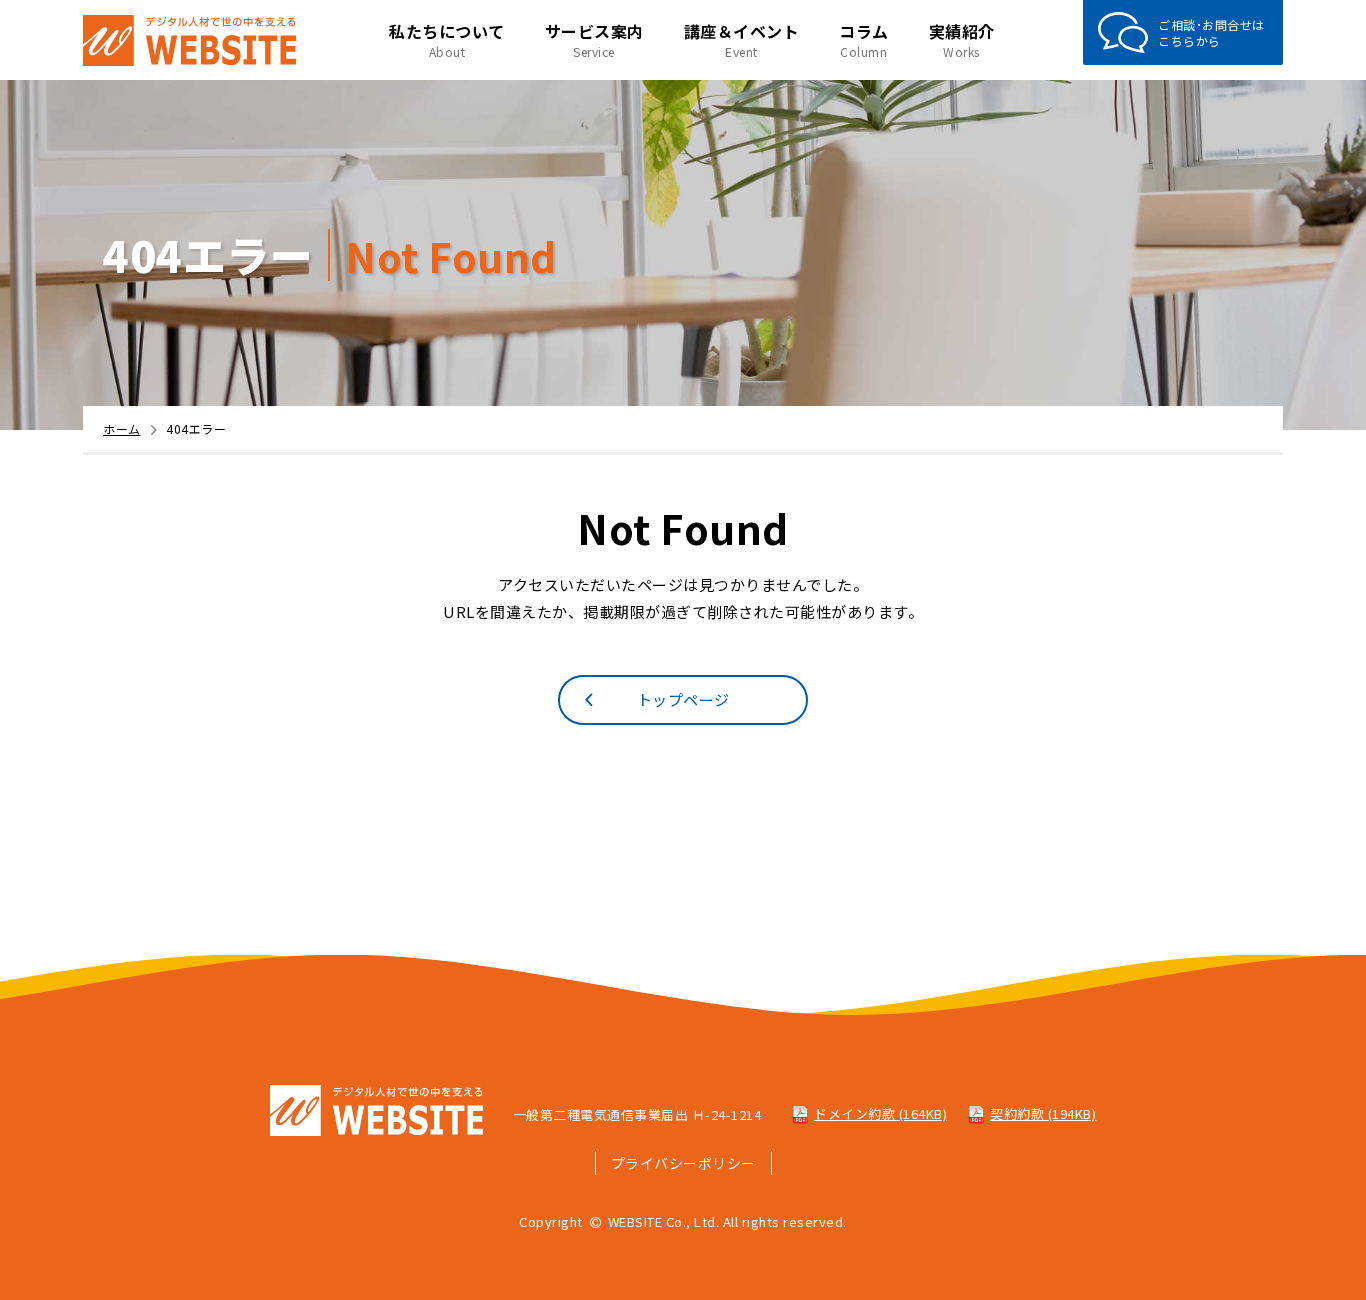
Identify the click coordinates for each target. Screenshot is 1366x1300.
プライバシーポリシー (683, 1163)
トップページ (683, 699)
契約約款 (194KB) (1043, 1113)
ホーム (122, 428)
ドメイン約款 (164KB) (880, 1113)
